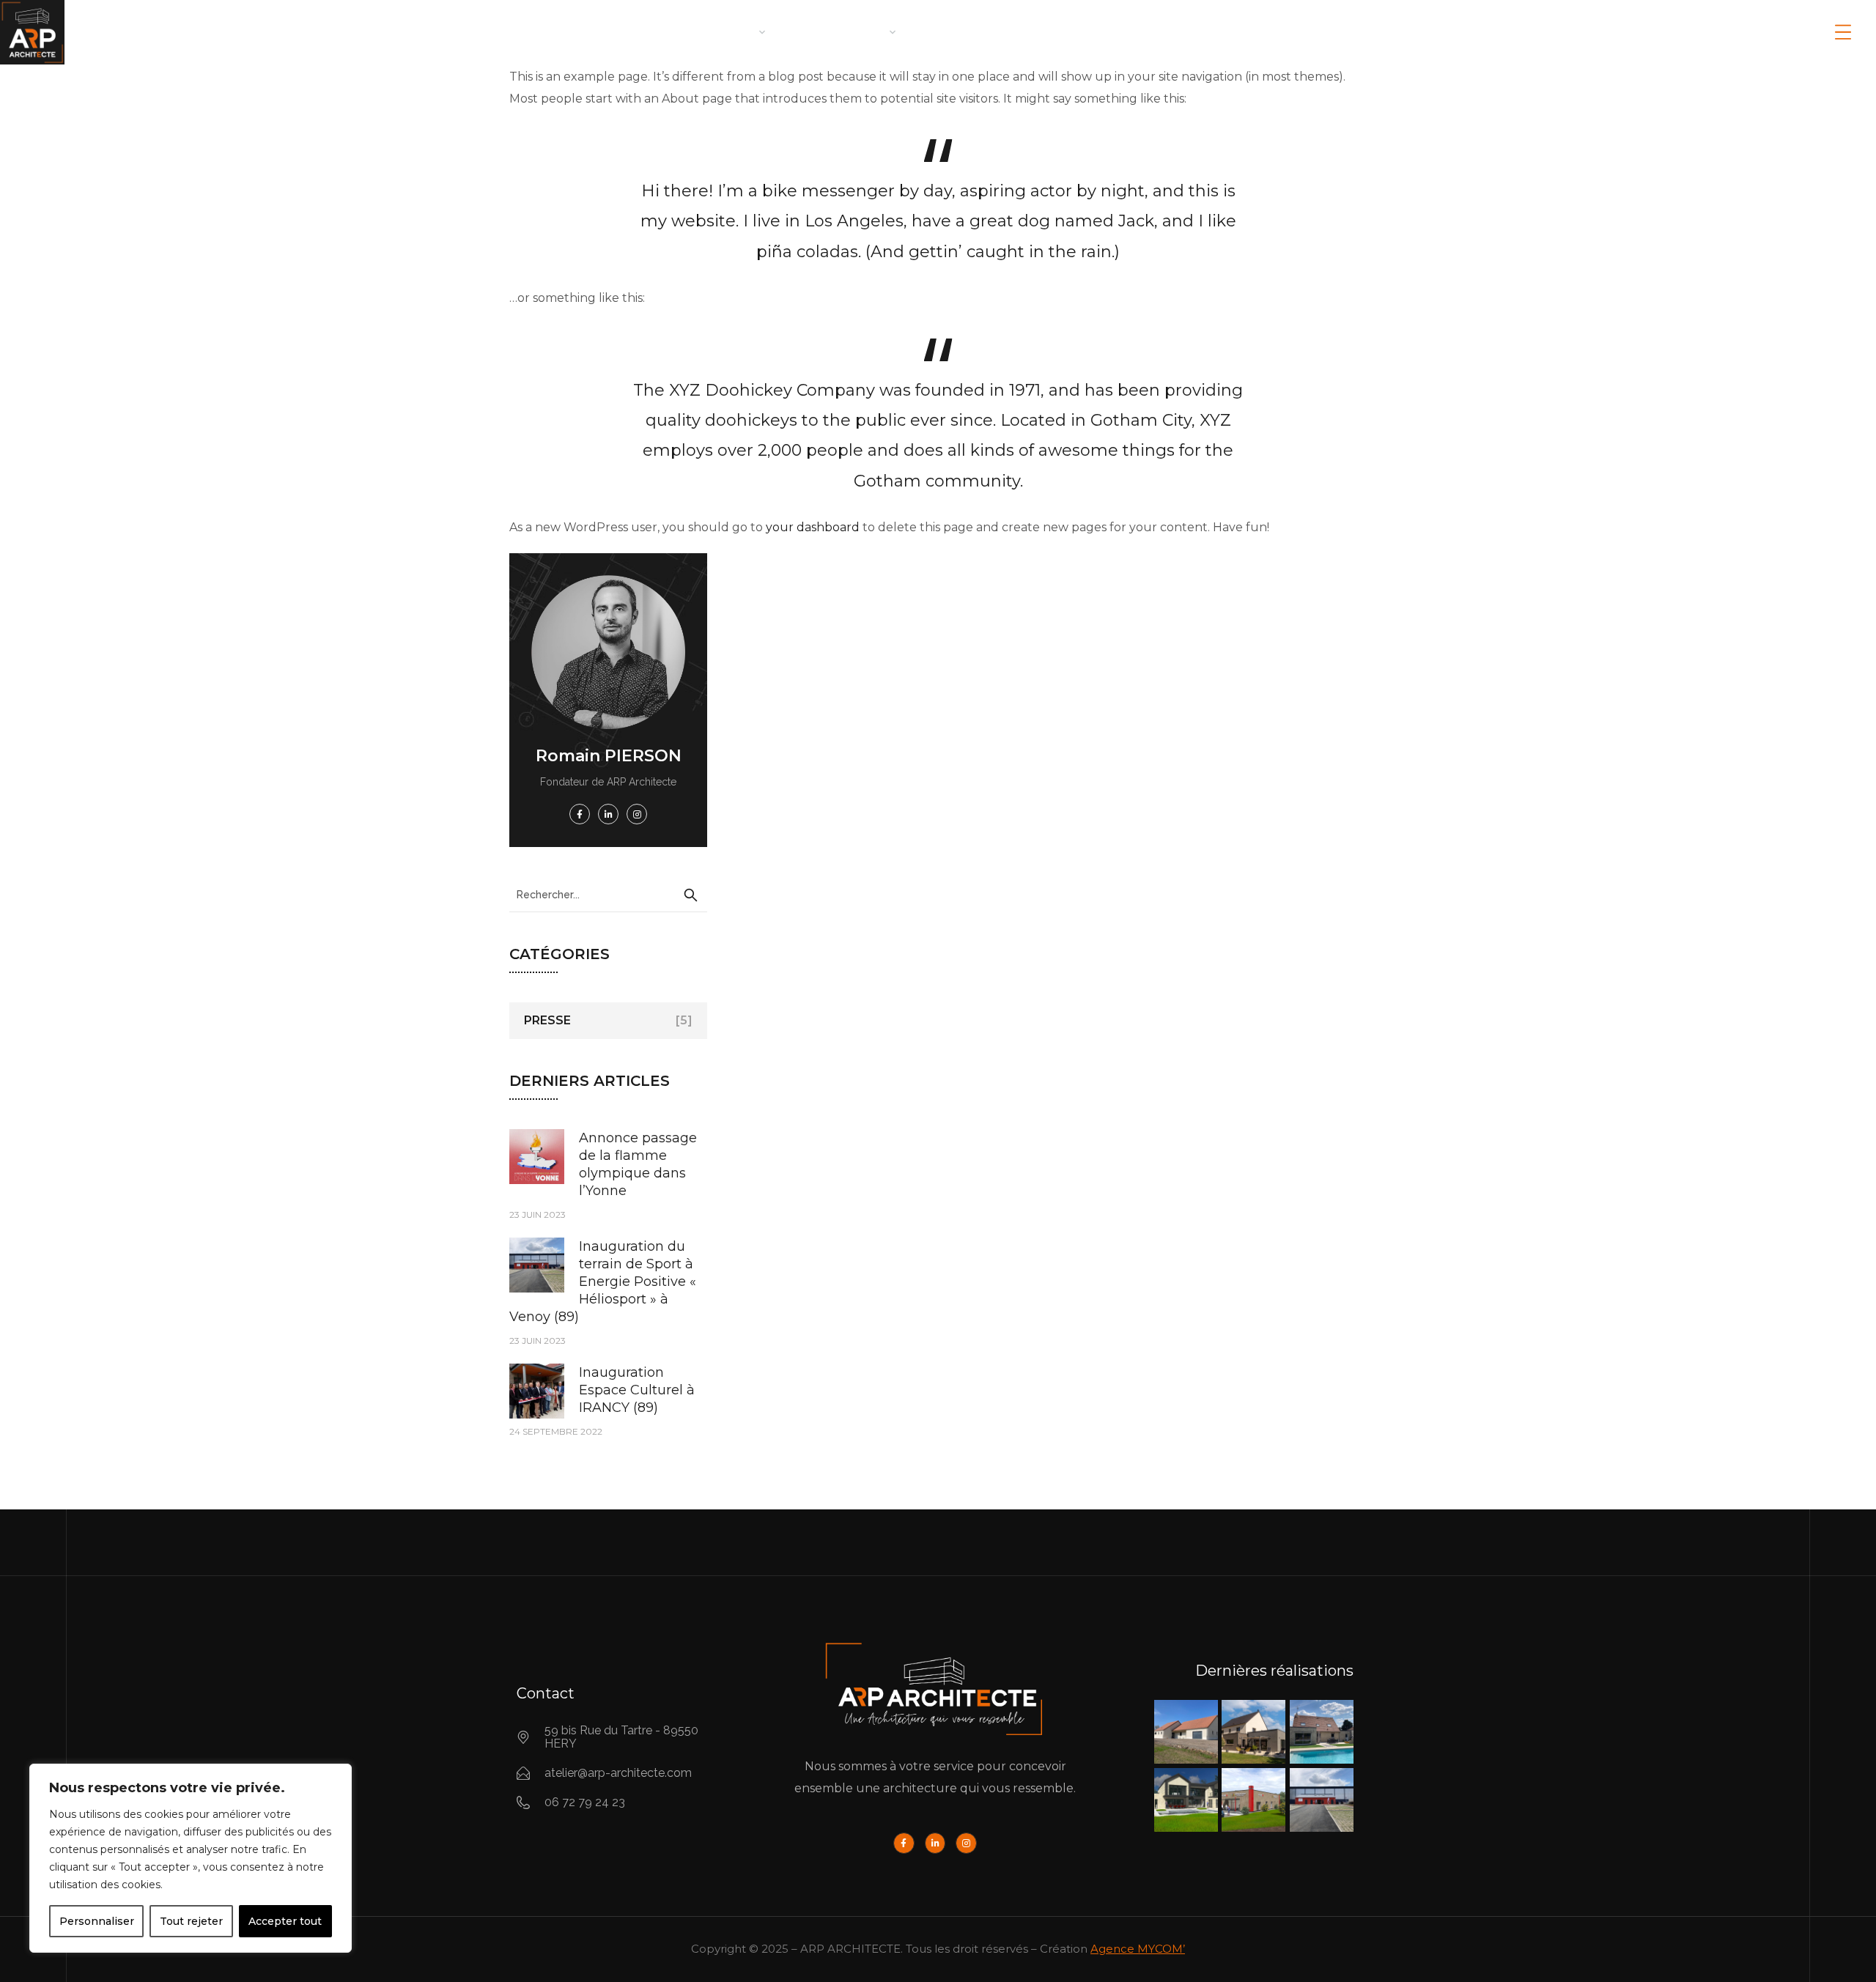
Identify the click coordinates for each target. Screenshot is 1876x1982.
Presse (547, 1020)
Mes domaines (839, 32)
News (1220, 32)
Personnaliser (97, 1921)
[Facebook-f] (904, 1843)
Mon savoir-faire (1119, 32)
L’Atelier (725, 32)
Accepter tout (285, 1921)
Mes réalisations (980, 32)
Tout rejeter (191, 1921)
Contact (1293, 32)
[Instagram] (966, 1843)
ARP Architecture (611, 32)
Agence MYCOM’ (1138, 1949)
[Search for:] (608, 894)
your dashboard (813, 527)
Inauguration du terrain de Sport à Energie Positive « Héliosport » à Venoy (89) (603, 1282)
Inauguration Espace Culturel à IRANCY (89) (637, 1390)
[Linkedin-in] (935, 1843)
